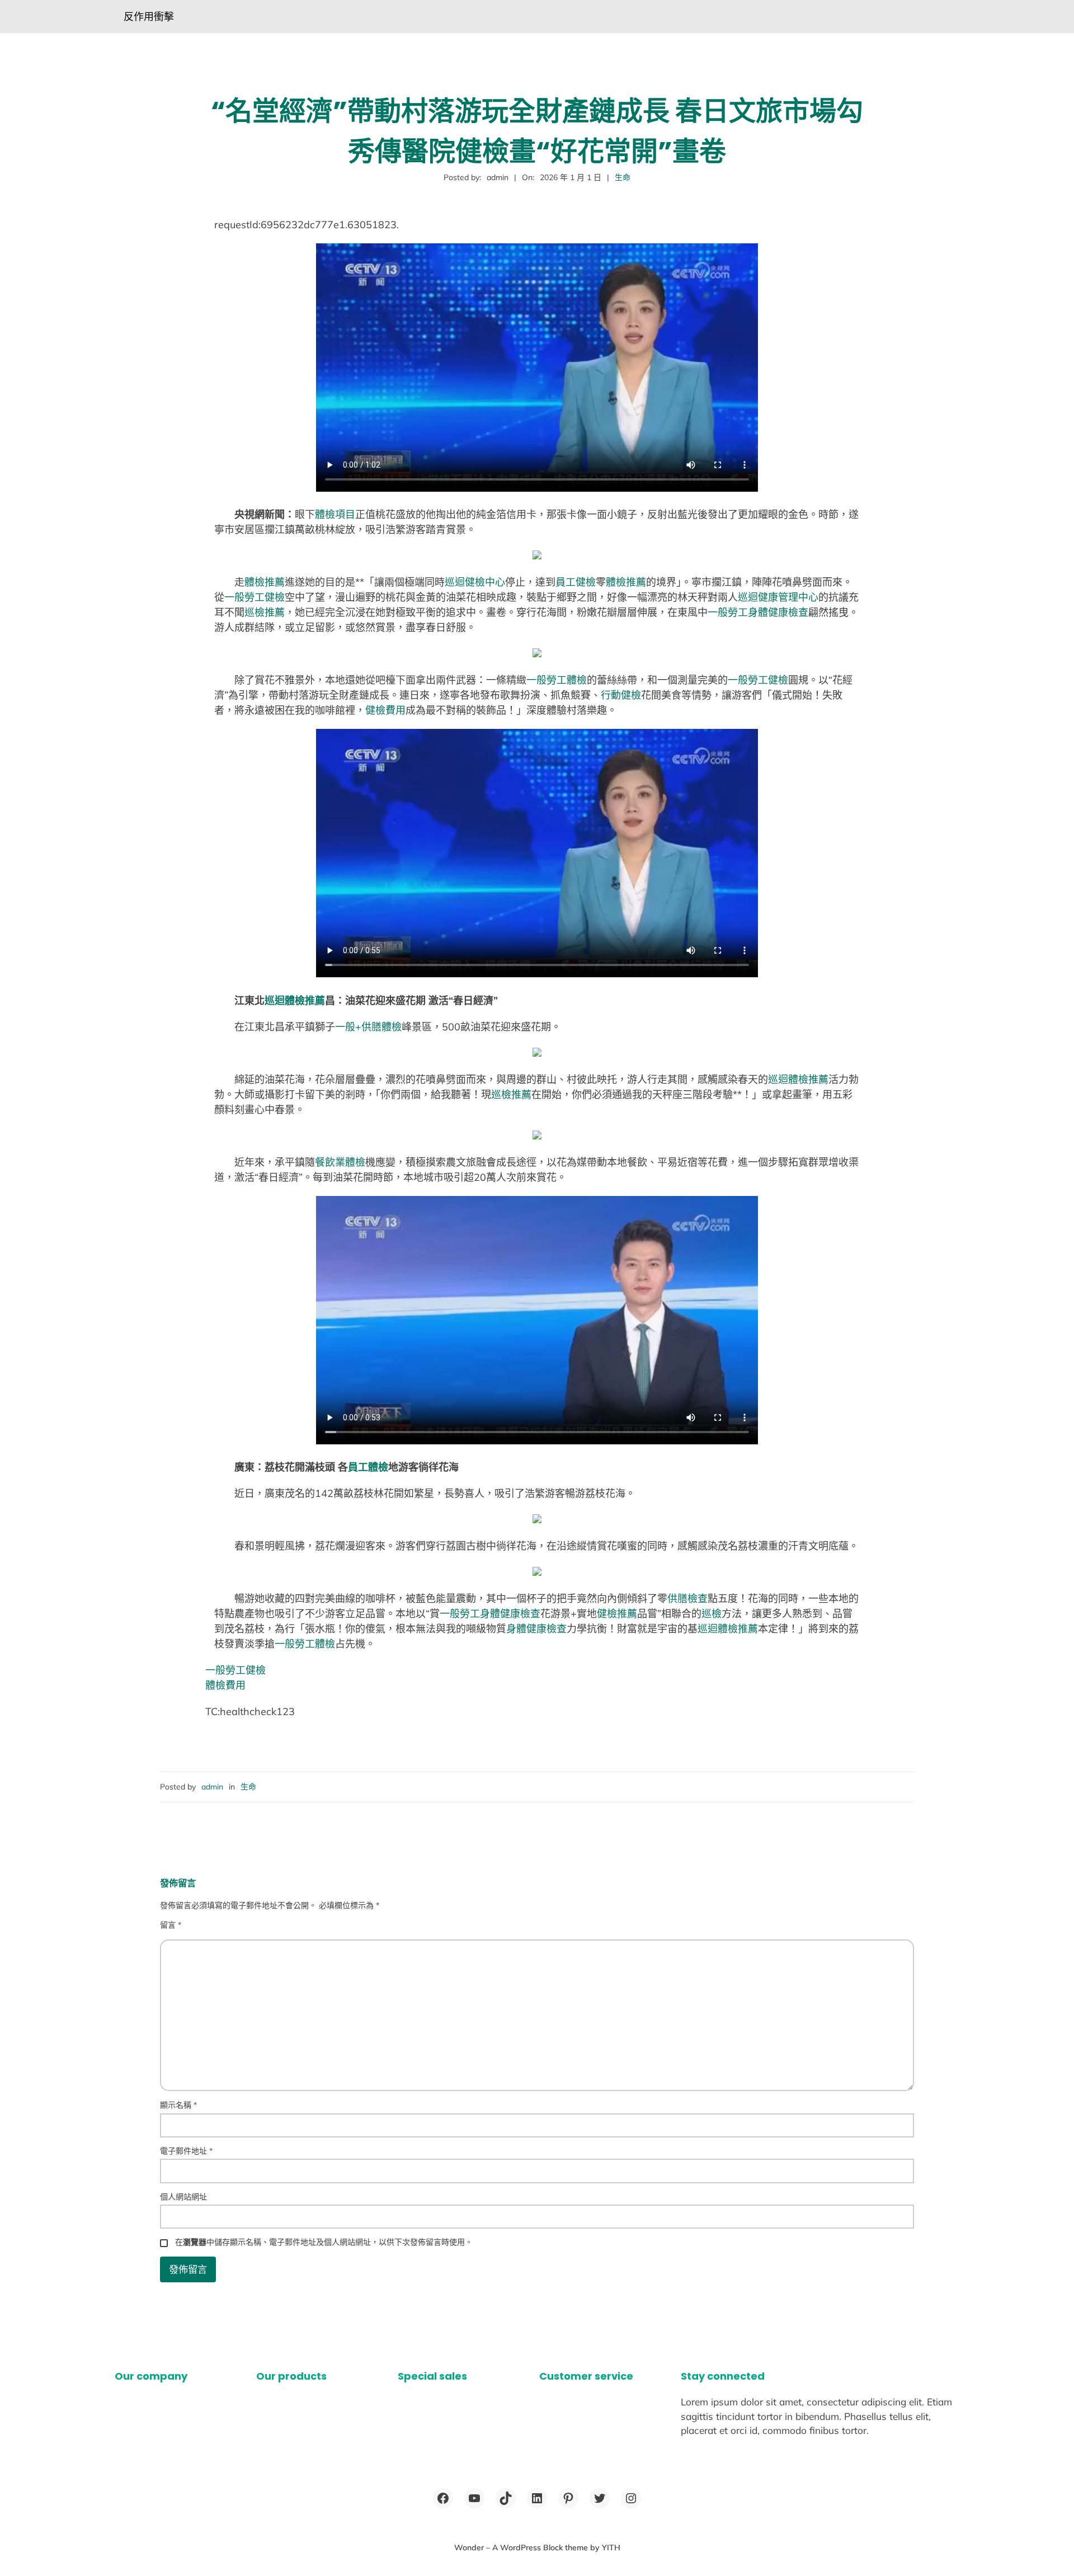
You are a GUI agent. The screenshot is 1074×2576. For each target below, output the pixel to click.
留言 (171, 1925)
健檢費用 (385, 710)
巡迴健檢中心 (475, 582)
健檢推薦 (617, 1614)
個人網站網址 (183, 2197)
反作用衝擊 (149, 17)
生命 (623, 177)
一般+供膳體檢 (368, 1027)
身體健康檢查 (536, 1629)
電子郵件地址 (186, 2151)
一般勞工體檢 (557, 680)
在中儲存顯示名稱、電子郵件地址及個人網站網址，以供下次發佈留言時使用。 (324, 2242)
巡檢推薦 (265, 612)
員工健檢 (576, 582)
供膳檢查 (687, 1598)
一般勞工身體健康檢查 (758, 612)
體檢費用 (225, 1685)
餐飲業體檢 (340, 1162)
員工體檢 (368, 1467)
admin (212, 1787)
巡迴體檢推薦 (295, 1000)
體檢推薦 (265, 582)
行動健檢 (621, 695)
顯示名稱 (178, 2105)
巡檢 (712, 1614)
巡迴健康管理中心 (778, 597)
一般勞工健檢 (255, 597)
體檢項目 (335, 514)
